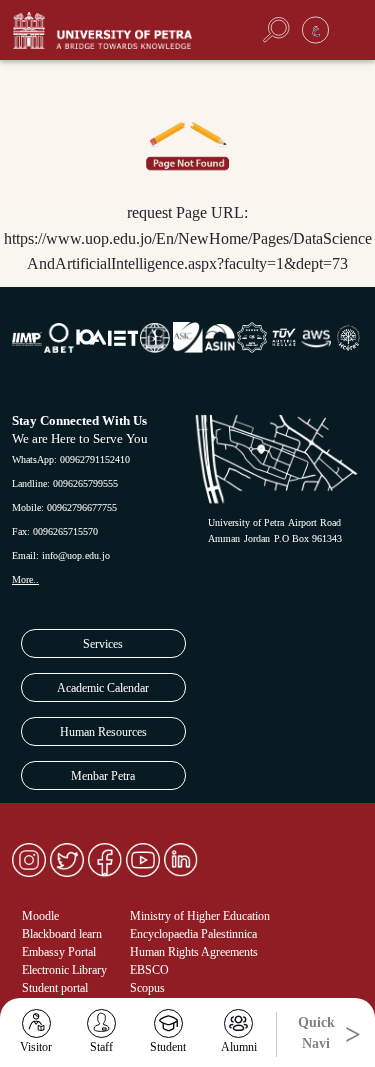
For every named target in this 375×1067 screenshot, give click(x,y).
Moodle (40, 916)
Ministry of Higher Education (200, 916)
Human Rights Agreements (194, 952)
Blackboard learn (62, 934)
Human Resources (103, 732)
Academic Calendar (103, 688)
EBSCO (149, 970)
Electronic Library (64, 970)
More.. (25, 579)
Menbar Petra (103, 776)
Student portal (55, 988)
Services (103, 644)
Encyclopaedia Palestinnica (193, 934)
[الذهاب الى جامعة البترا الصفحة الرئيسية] (119, 30)
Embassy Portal (59, 952)
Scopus (147, 988)
